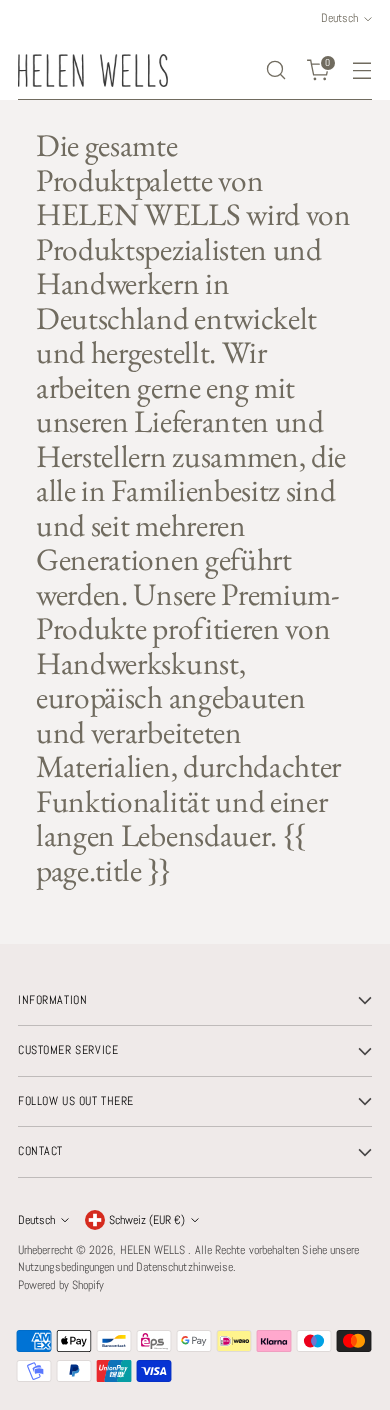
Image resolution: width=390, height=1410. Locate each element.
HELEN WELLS (154, 1250)
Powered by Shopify (61, 1285)
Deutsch (36, 1220)
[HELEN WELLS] (93, 70)
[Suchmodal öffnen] (275, 70)
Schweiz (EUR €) (147, 1220)
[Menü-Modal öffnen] (361, 70)
